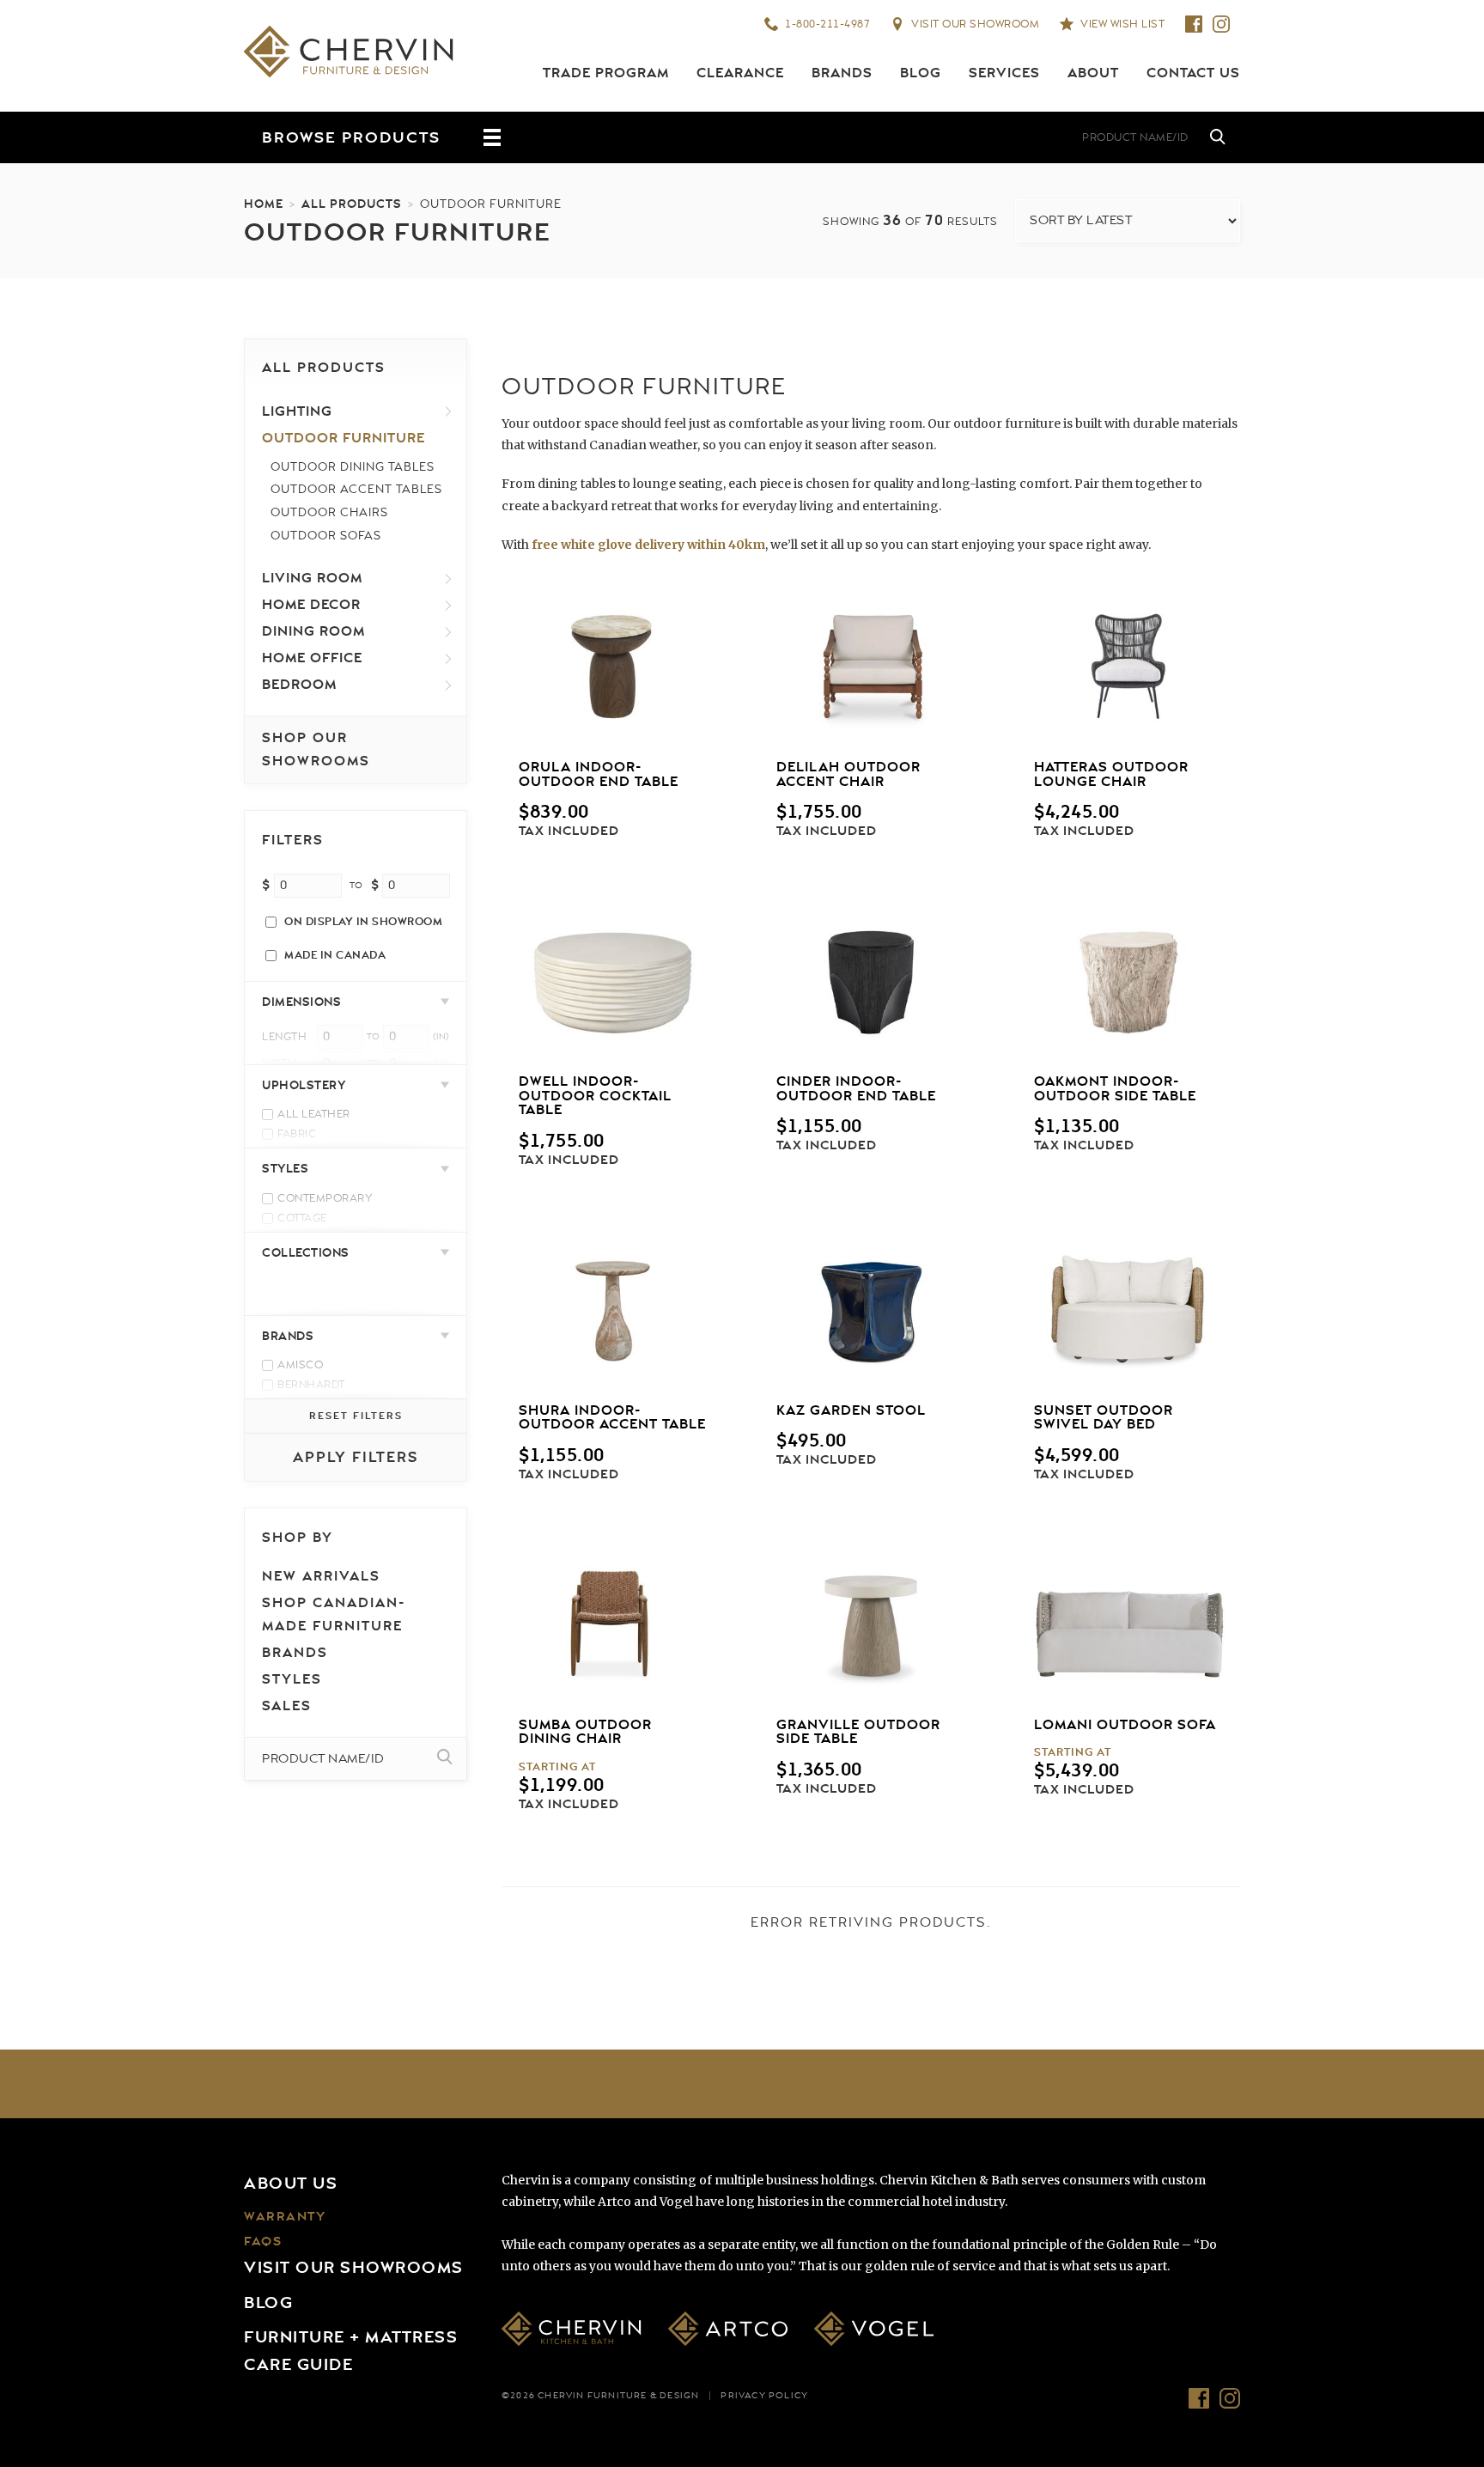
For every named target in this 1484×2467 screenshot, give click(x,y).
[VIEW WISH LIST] (991, 137)
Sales (287, 1706)
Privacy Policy (764, 2396)
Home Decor (311, 605)
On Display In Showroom (363, 922)
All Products (352, 204)
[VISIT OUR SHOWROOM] (940, 137)
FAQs (263, 2242)
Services (1004, 73)
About (1093, 73)
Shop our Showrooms (316, 749)
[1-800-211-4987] (888, 137)
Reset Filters (356, 1416)
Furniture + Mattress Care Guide (351, 2351)
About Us (291, 2184)
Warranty (285, 2217)
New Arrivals (321, 1576)
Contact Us (1193, 73)
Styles (292, 1679)
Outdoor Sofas (326, 536)
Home (264, 204)
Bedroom (299, 685)
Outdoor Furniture (344, 438)
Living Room (312, 578)
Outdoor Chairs (329, 512)
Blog (921, 73)
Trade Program (606, 73)
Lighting (297, 411)
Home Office (312, 658)
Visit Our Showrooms (354, 2268)
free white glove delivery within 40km (648, 545)
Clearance (740, 73)
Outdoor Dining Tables (353, 467)
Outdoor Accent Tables (356, 489)
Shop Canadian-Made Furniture (334, 1614)
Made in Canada (335, 955)
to (356, 886)
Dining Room (313, 631)
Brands (842, 73)
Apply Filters (356, 1457)
